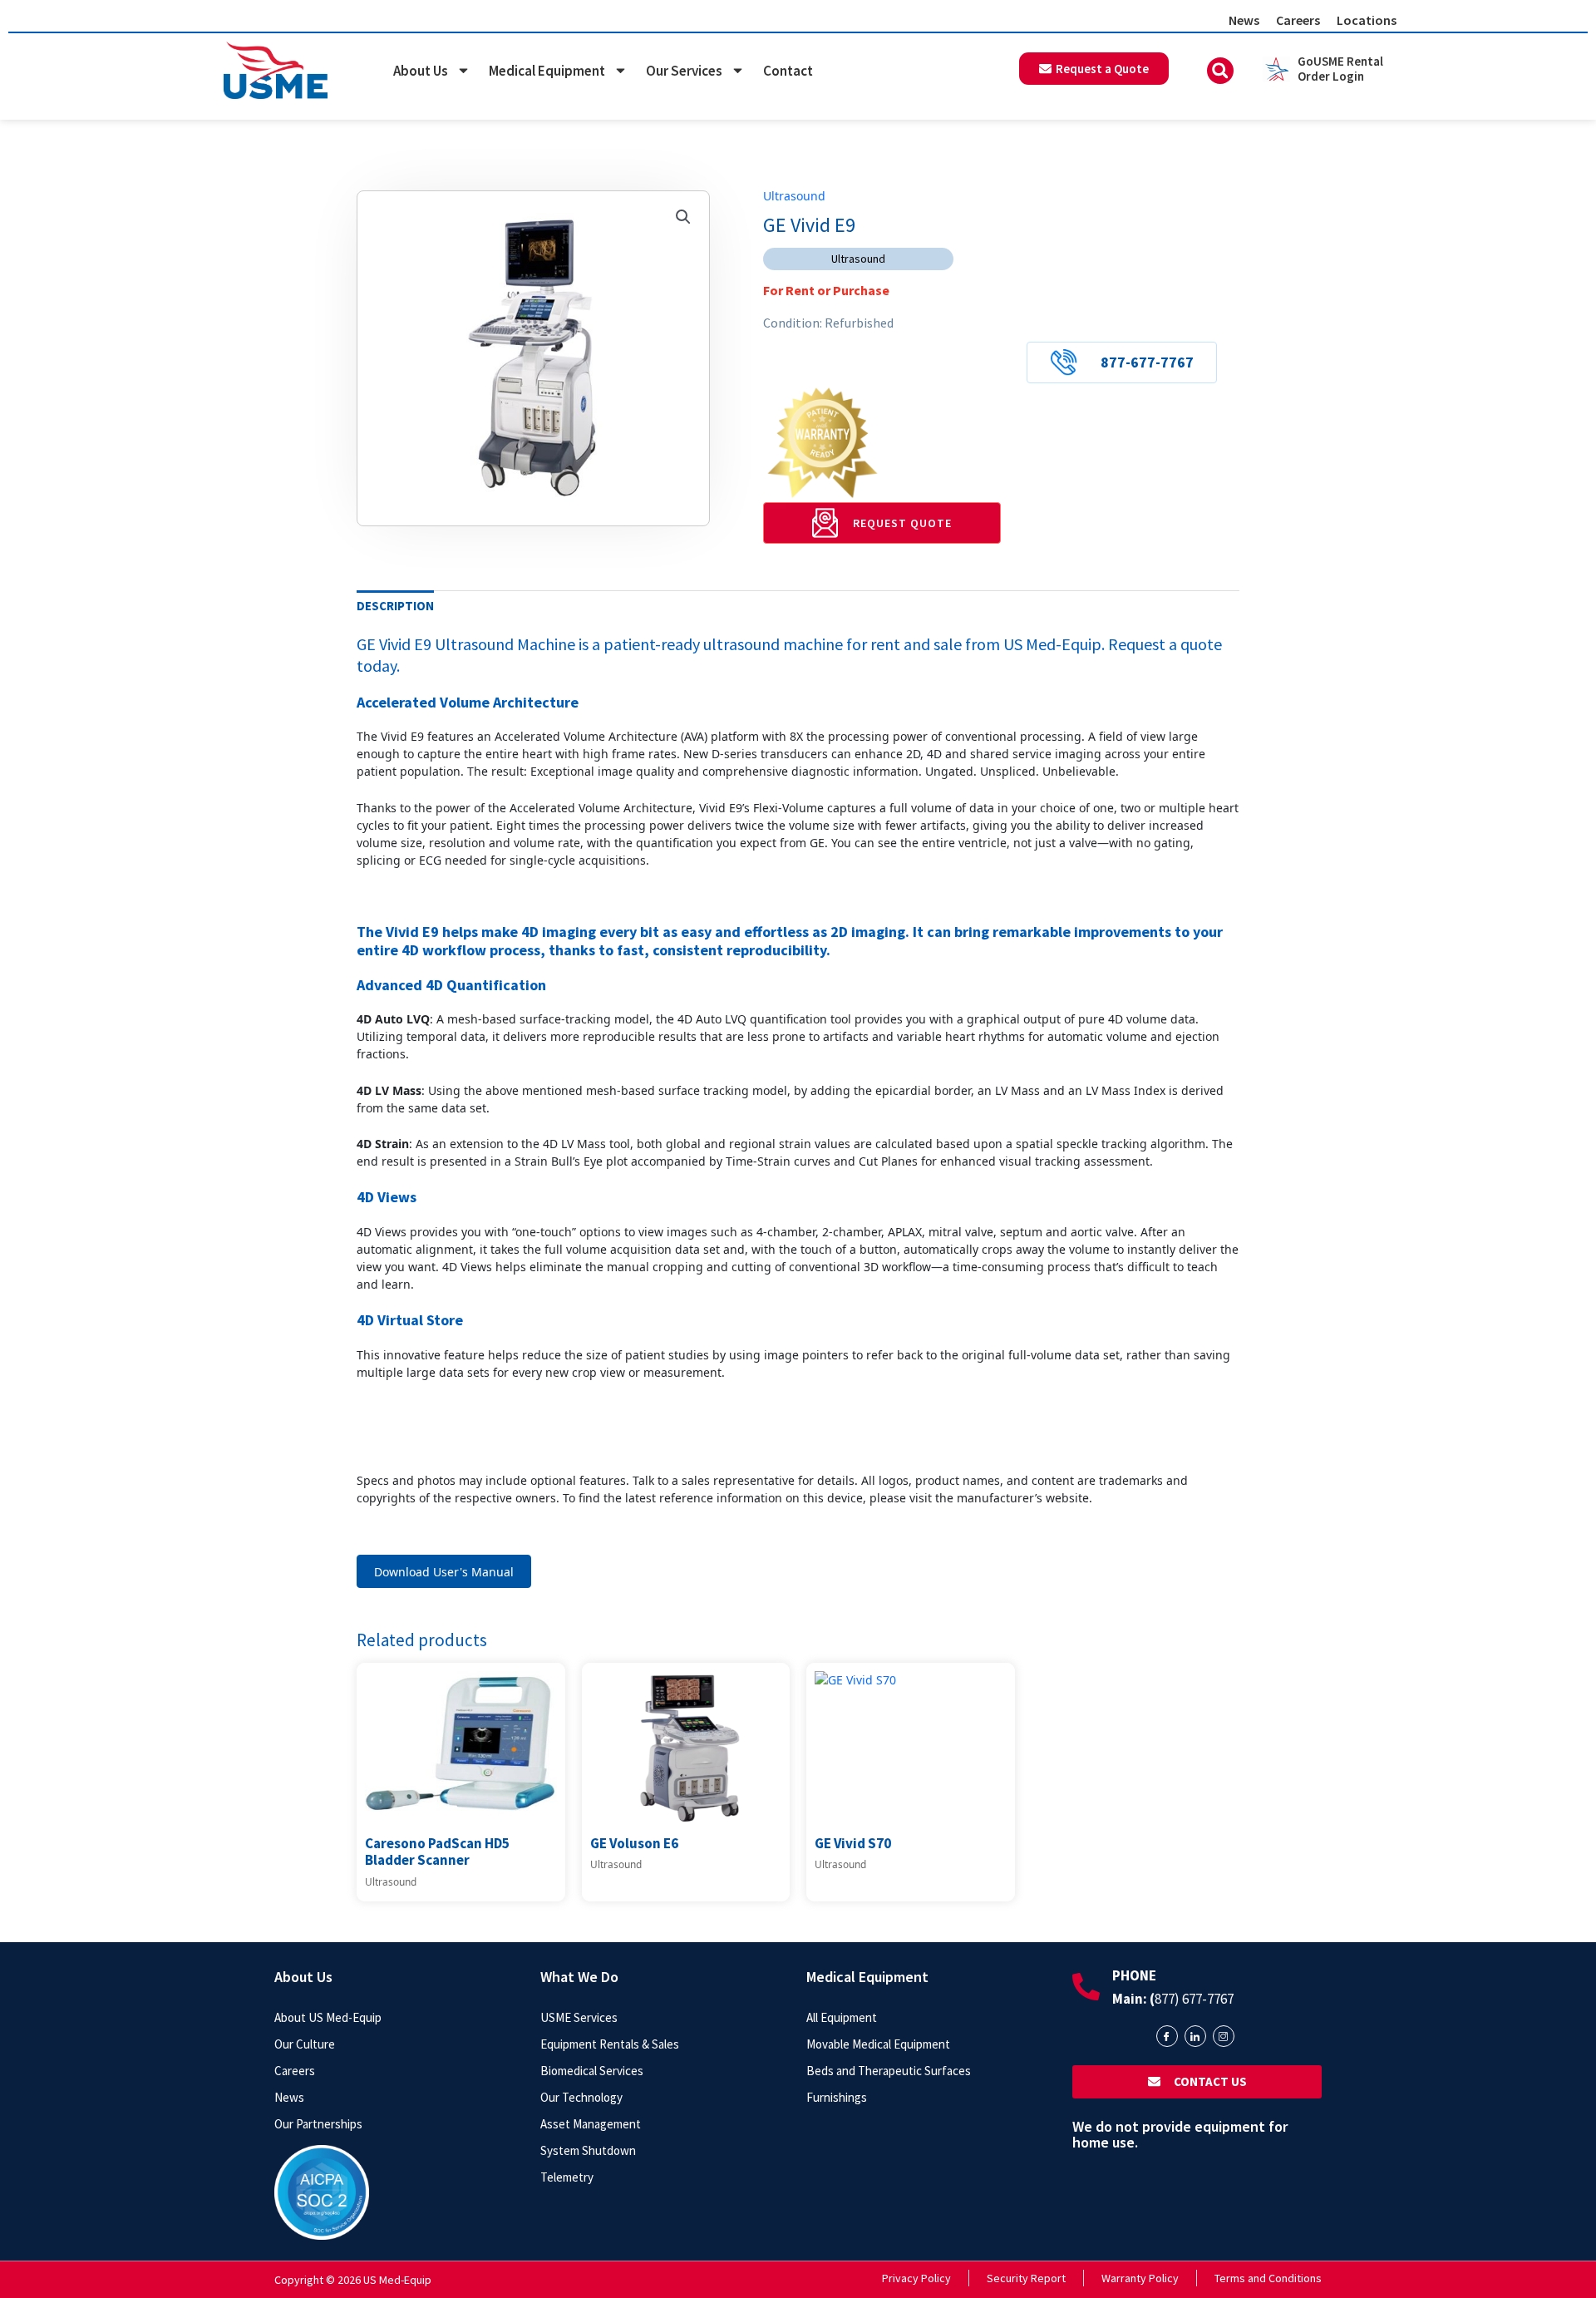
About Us (421, 71)
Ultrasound (794, 196)
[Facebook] (1167, 2036)
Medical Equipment (547, 71)
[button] (1220, 71)
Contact (788, 71)
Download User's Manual (444, 1572)
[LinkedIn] (1195, 2036)
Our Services (684, 71)
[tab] (395, 606)
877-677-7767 (1147, 362)
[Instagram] (1224, 2036)
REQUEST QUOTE (902, 523)
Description (395, 606)
